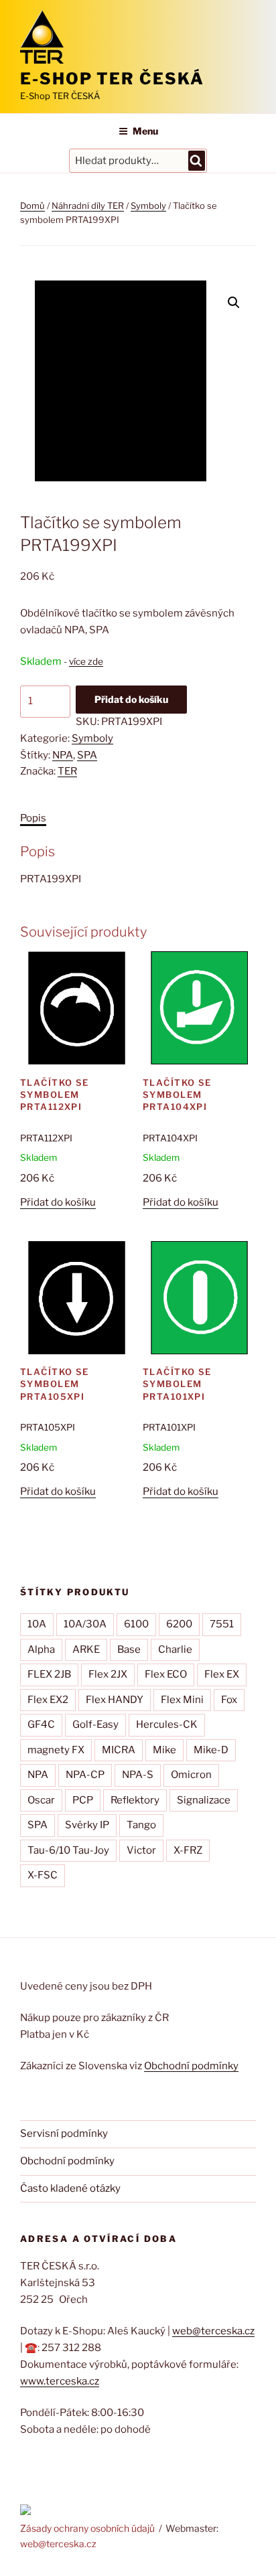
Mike (164, 1750)
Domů (32, 206)
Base (129, 1649)
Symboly (148, 206)
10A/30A (85, 1624)
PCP (83, 1800)
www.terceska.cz (60, 2381)
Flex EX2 (48, 1700)
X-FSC (43, 1875)
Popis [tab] (33, 818)
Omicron (191, 1775)
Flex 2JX (108, 1674)
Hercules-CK (167, 1724)
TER (67, 771)
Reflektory (135, 1800)
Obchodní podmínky (191, 2066)
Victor (141, 1850)
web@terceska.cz (213, 2331)
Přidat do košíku (131, 699)
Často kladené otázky (70, 2188)
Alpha (41, 1649)
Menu (145, 131)
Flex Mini (182, 1700)
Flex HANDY (115, 1700)
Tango (141, 1825)
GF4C (41, 1724)
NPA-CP (85, 1775)
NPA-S (138, 1775)
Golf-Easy (95, 1724)
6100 (136, 1624)
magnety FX (56, 1750)
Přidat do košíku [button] (58, 1202)
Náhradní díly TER (88, 206)
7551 (222, 1624)
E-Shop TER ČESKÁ (112, 79)
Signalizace (204, 1800)
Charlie (175, 1649)
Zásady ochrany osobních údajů (87, 2528)
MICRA (119, 1750)
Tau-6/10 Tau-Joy (68, 1850)
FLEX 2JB (49, 1674)
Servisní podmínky (64, 2134)
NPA (63, 755)
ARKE (86, 1649)
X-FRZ (188, 1850)
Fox (229, 1700)
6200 (179, 1624)
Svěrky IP (87, 1825)
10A (37, 1624)
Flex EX (222, 1674)
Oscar (41, 1800)
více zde (86, 661)
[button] (234, 303)
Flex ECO (166, 1674)
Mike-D (211, 1750)
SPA (87, 755)
